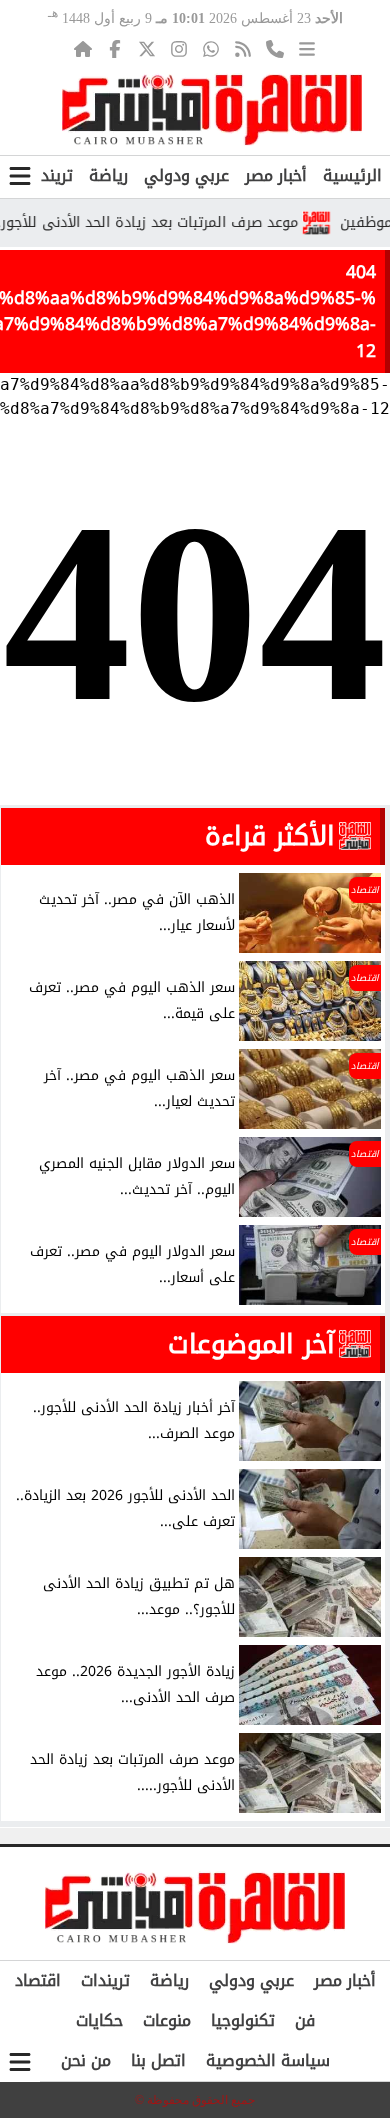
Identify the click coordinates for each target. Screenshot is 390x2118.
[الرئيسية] (83, 49)
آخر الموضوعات (251, 1344)
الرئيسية (352, 175)
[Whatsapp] (211, 49)
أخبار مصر (276, 175)
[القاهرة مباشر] (212, 110)
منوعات (167, 2020)
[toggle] (20, 176)
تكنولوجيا (243, 2020)
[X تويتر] (147, 49)
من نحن (86, 2060)
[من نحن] (275, 49)
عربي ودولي (186, 175)
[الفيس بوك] (115, 49)
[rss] (243, 49)
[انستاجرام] (179, 49)
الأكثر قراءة (270, 836)
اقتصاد (38, 1980)
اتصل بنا (158, 2060)
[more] (307, 49)
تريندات (48, 175)
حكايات (99, 2020)
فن (305, 2020)
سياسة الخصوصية (268, 2060)
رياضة (108, 175)
